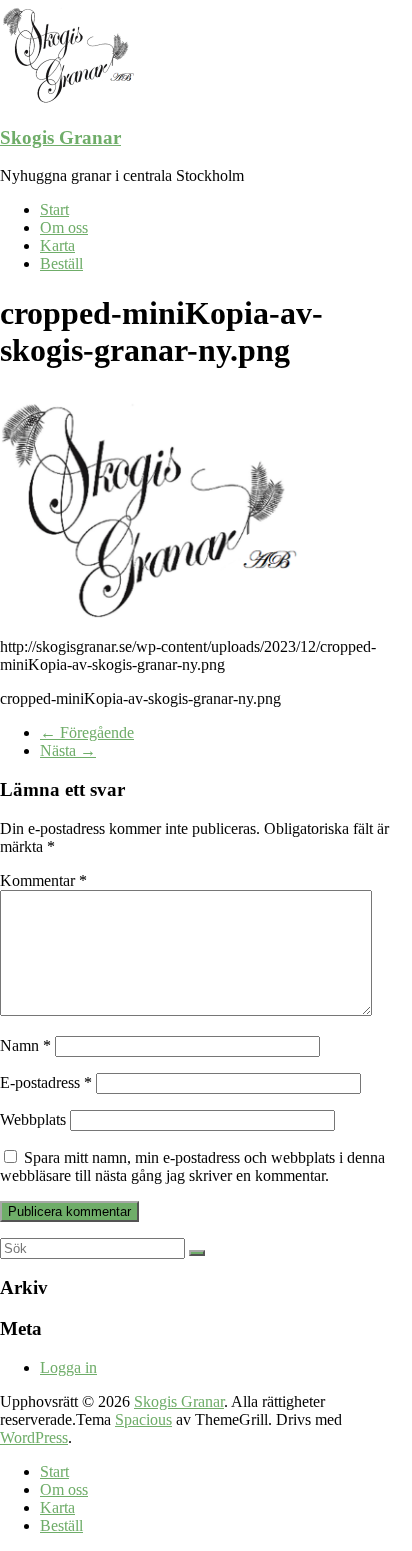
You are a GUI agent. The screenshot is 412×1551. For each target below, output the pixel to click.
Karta (57, 245)
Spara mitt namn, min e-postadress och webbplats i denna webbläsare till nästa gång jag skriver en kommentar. (192, 1166)
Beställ (61, 263)
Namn (25, 1045)
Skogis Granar (60, 137)
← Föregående (87, 732)
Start (54, 209)
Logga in (68, 1367)
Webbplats (33, 1119)
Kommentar (43, 880)
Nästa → (68, 750)
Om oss (64, 227)
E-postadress (46, 1082)
